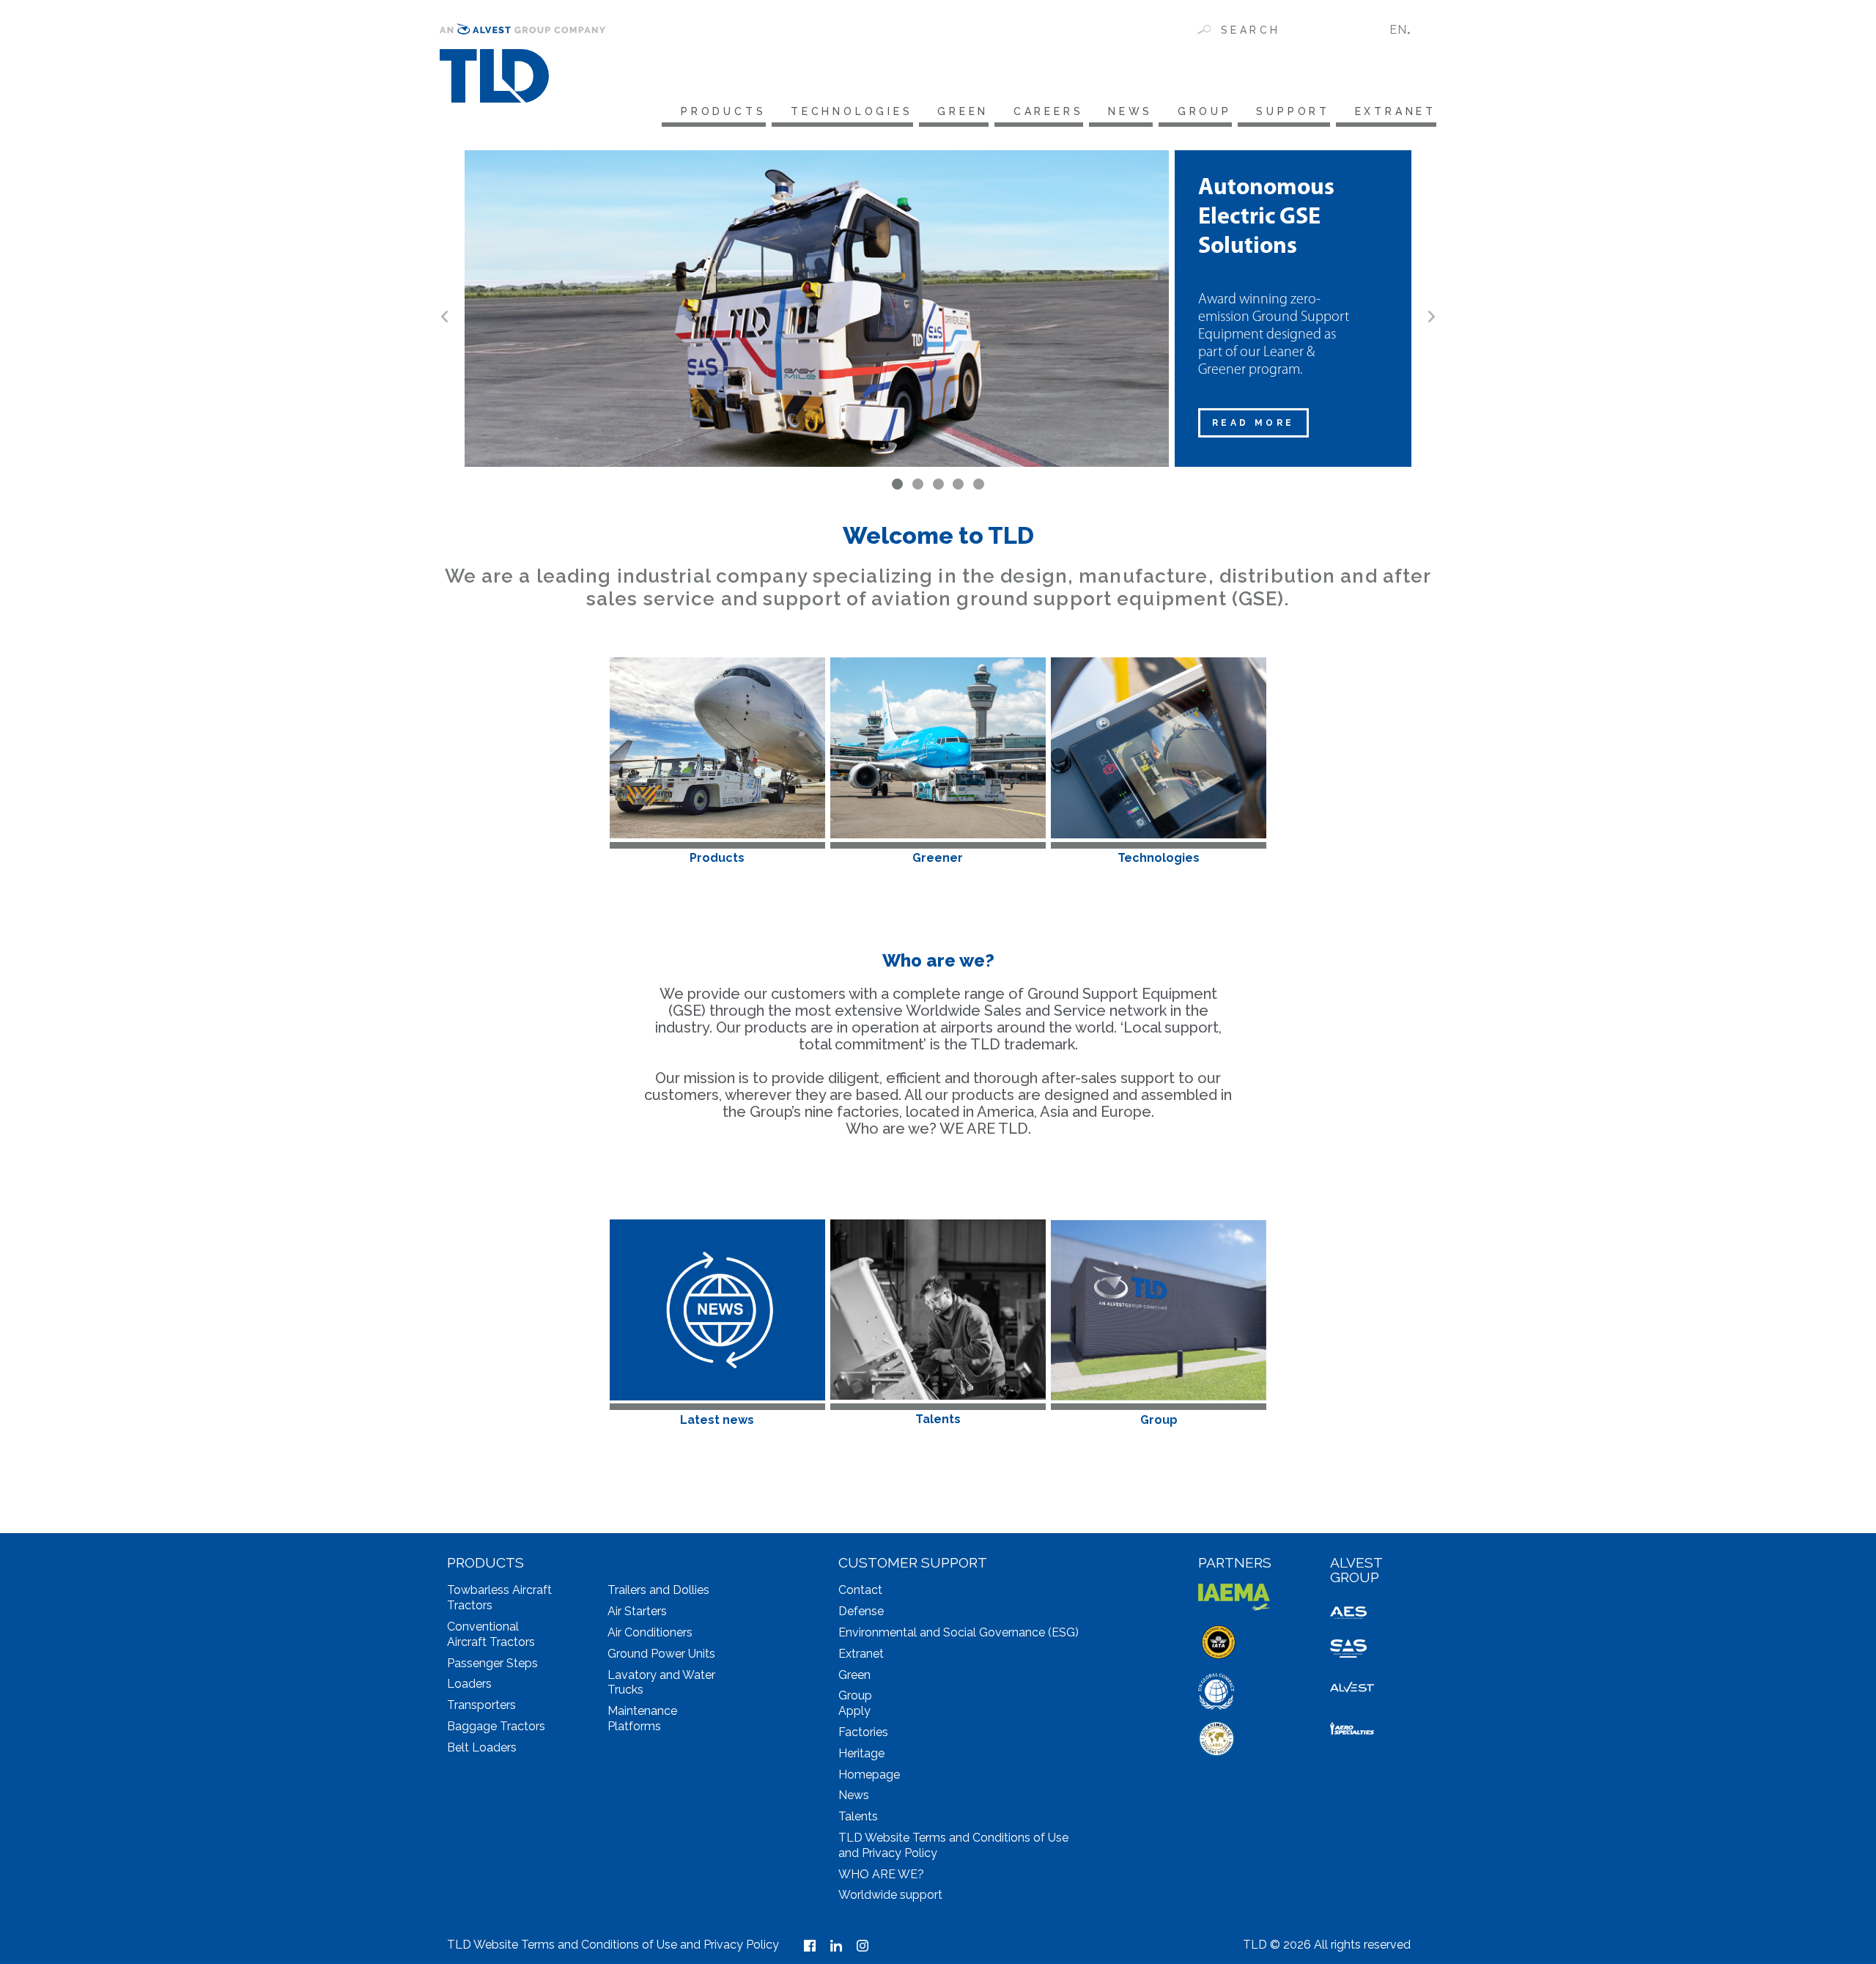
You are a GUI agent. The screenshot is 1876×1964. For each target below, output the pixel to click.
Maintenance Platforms (642, 1718)
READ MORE (1253, 423)
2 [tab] (918, 484)
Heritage (861, 1753)
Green (963, 111)
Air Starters (637, 1611)
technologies (852, 111)
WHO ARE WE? (881, 1874)
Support (1293, 111)
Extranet (1396, 111)
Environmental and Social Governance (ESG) (959, 1632)
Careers (1048, 111)
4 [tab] (958, 484)
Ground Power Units (661, 1654)
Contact (860, 1590)
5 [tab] (979, 484)
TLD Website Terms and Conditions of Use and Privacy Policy (613, 1945)
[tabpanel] (938, 309)
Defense (861, 1611)
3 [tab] (938, 484)
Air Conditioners (650, 1632)
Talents (858, 1816)
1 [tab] (897, 484)
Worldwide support (890, 1895)
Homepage (869, 1775)
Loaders (469, 1684)
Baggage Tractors (496, 1726)
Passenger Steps (492, 1663)
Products (723, 111)
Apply (854, 1711)
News (1130, 111)
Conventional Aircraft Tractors (491, 1634)
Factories (863, 1732)
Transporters (481, 1705)
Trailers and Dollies (658, 1590)
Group (1205, 111)
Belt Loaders (482, 1747)
